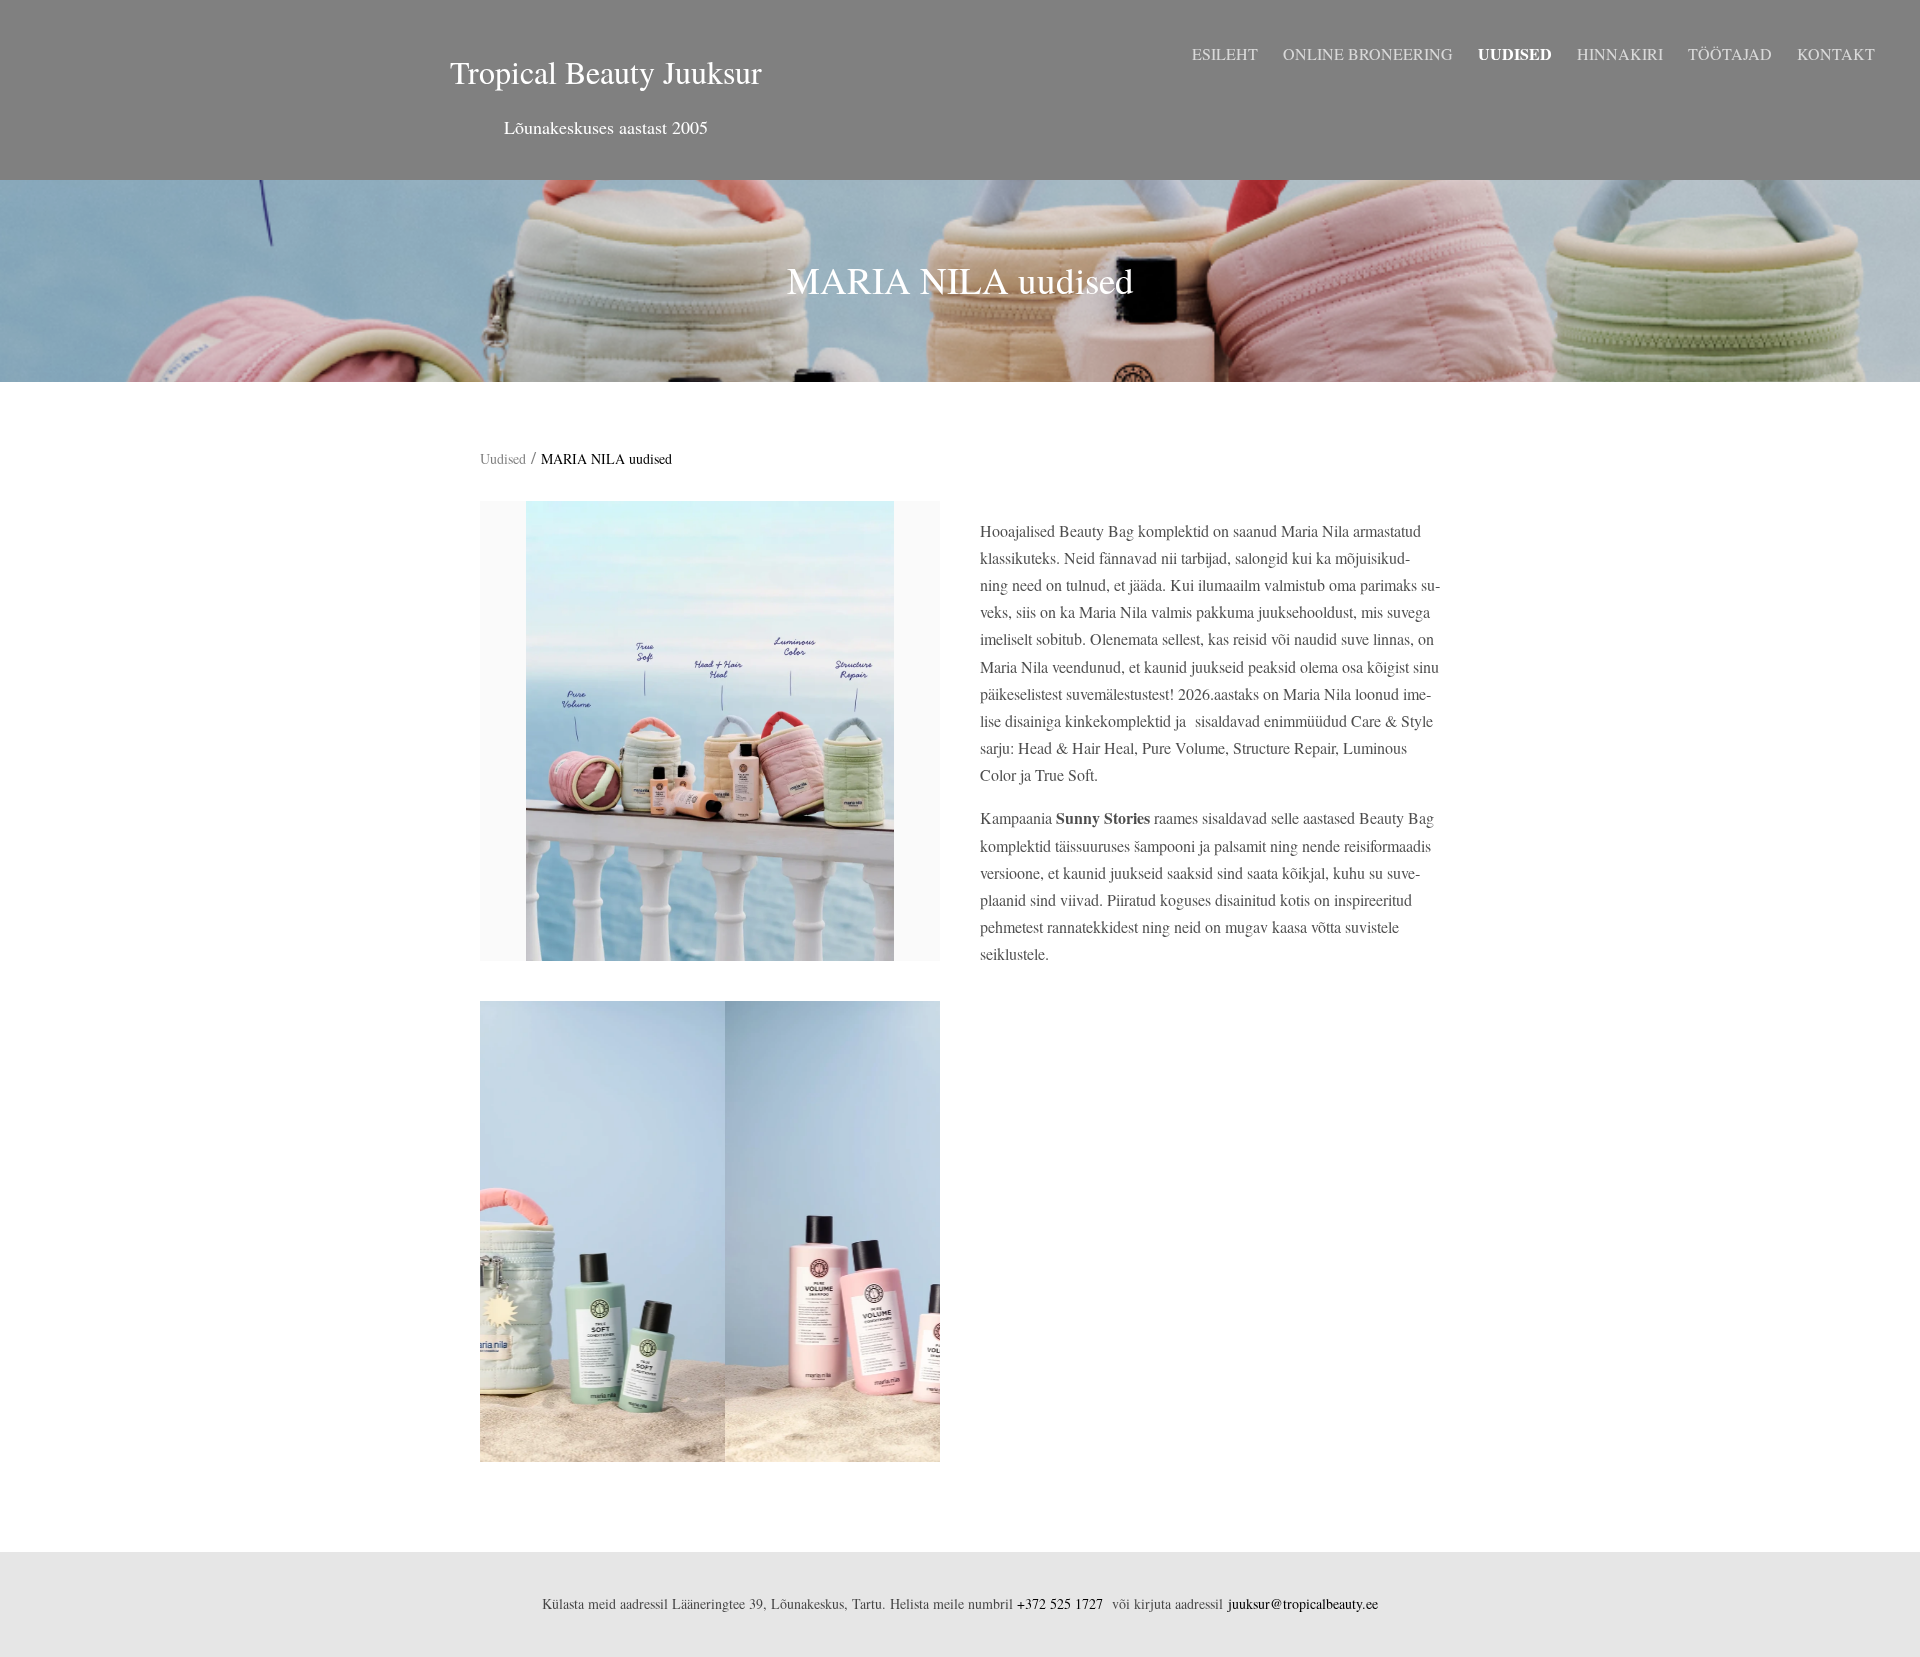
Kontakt (1836, 53)
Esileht (1225, 53)
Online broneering (1368, 53)
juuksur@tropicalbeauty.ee (1303, 1603)
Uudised (1515, 53)
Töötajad (1730, 53)
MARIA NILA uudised (606, 458)
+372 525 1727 (1060, 1603)
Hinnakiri (1620, 53)
